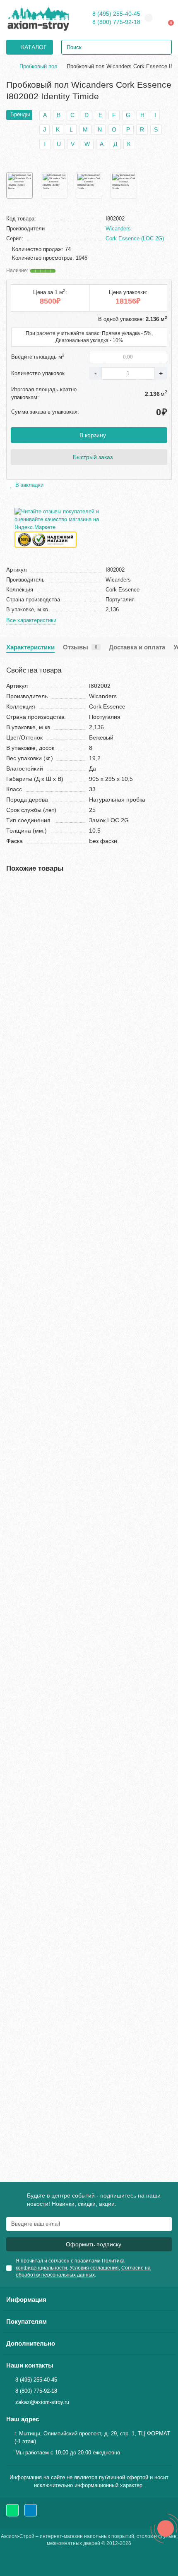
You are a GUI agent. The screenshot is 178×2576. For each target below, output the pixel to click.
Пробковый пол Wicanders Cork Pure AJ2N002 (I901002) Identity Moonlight (85, 1852)
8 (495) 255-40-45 (116, 14)
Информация (26, 2299)
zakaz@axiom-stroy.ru (42, 2402)
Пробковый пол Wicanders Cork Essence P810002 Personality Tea (76, 1423)
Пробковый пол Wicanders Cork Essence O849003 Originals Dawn (89, 1638)
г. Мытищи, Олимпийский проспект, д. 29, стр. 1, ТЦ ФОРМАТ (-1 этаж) (92, 2437)
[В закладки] (166, 890)
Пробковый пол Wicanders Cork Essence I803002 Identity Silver (85, 994)
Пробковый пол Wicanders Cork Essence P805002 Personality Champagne (76, 1208)
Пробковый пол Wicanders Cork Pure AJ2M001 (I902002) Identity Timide (85, 2067)
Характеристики (30, 647)
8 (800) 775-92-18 (116, 22)
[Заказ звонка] (166, 2528)
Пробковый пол (38, 66)
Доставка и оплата (137, 647)
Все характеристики (31, 620)
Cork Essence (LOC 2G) (135, 238)
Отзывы (80, 647)
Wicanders (118, 229)
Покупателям (26, 2321)
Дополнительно (31, 2343)
